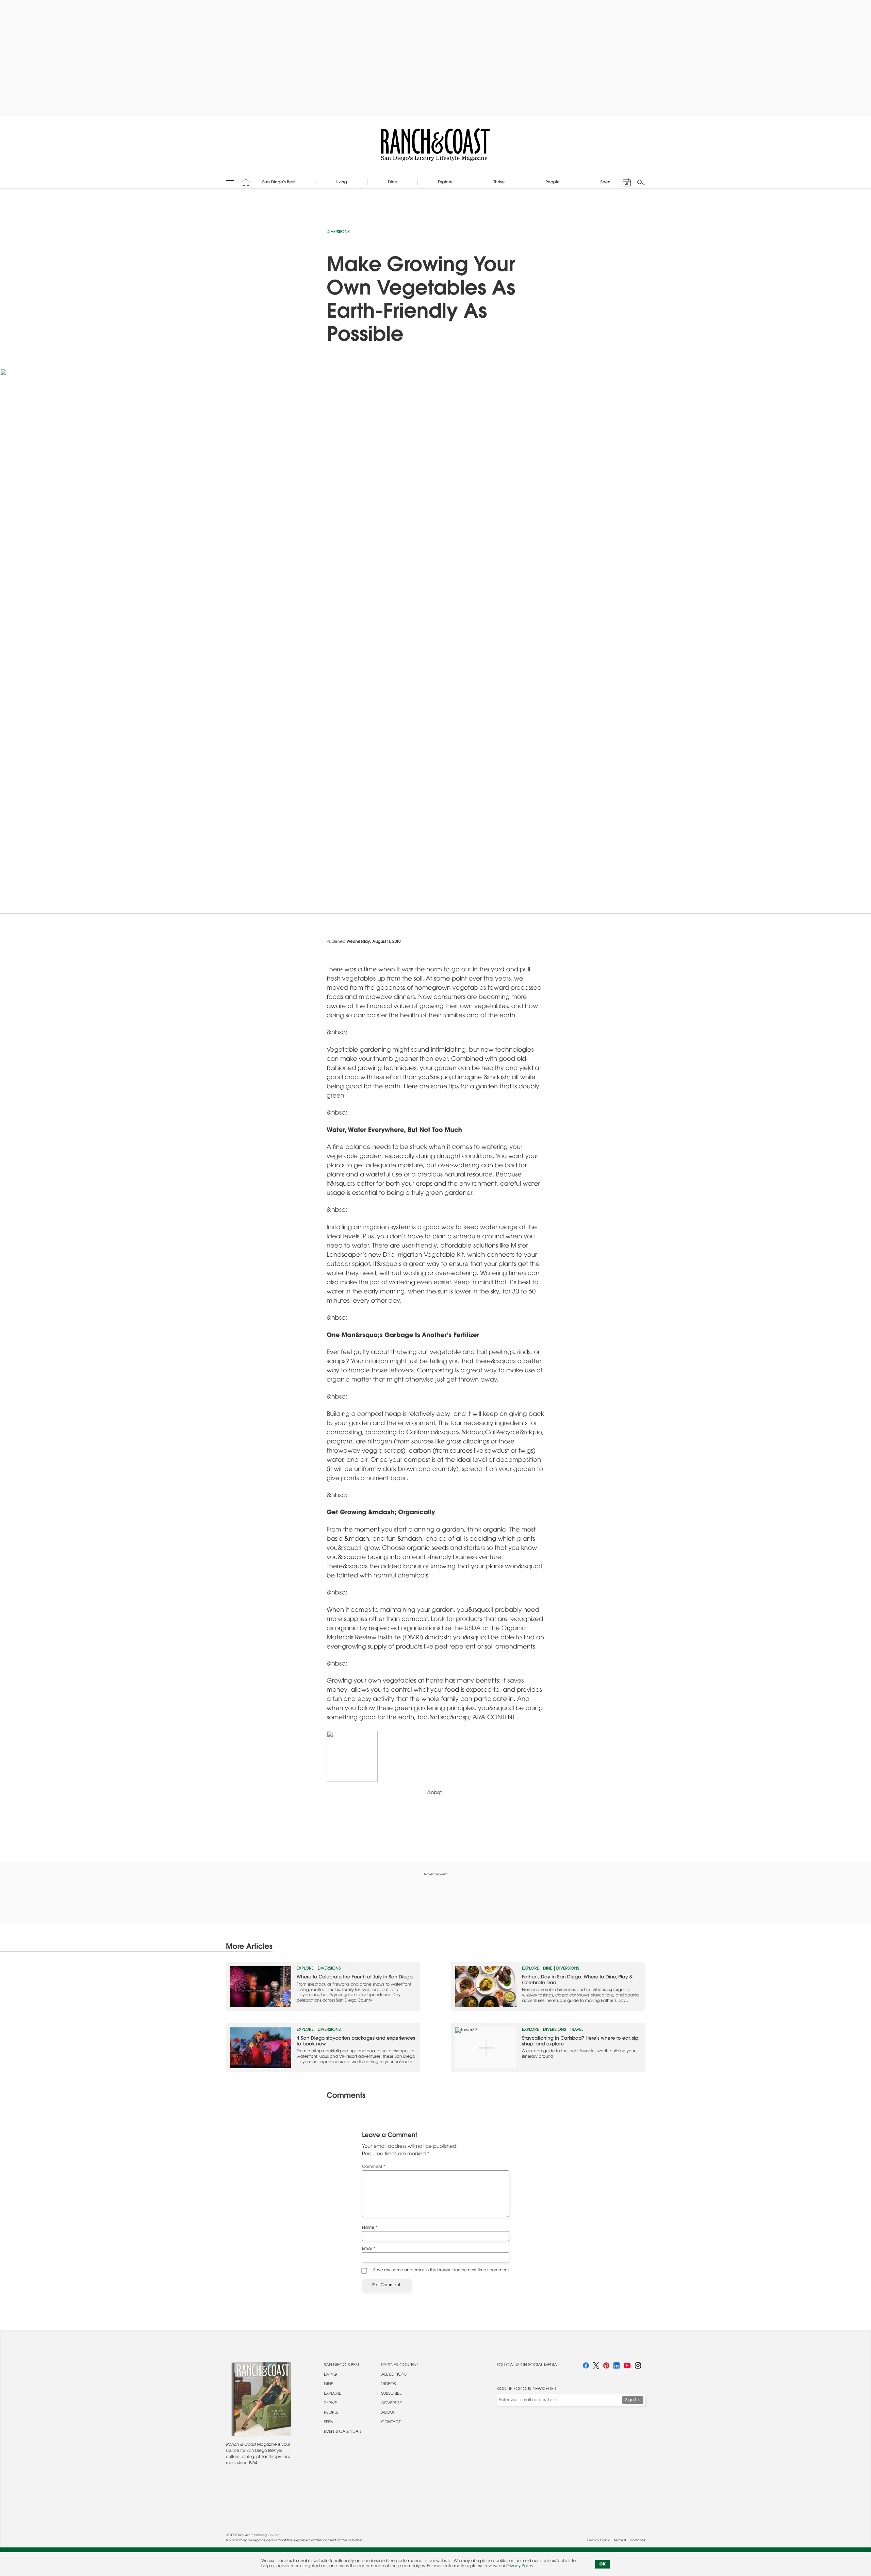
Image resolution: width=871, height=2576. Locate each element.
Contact (391, 2423)
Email (369, 2249)
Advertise (392, 2404)
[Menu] (230, 182)
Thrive (330, 2404)
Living (331, 2375)
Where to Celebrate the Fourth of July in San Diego (355, 1977)
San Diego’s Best (342, 2365)
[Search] (641, 182)
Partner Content (400, 2365)
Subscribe (392, 2394)
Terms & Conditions (630, 2541)
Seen (329, 2423)
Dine (548, 1969)
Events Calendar (342, 2432)
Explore (305, 1969)
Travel (577, 2030)
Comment (374, 2167)
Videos (389, 2385)
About (388, 2413)
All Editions (394, 2375)
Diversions (338, 232)
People (331, 2413)
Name (370, 2228)
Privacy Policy (598, 2541)
